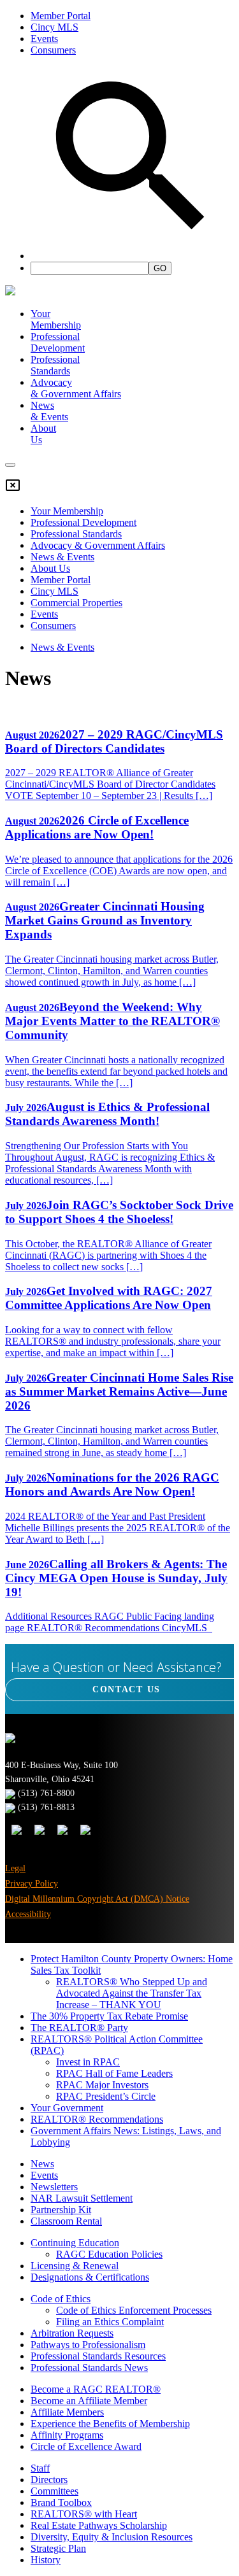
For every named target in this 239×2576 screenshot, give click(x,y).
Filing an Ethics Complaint (110, 2322)
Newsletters (54, 2187)
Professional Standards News (89, 2367)
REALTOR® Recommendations (97, 2119)
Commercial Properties (76, 603)
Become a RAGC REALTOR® (96, 2389)
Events (44, 39)
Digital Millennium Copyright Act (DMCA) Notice (97, 1899)
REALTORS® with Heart (84, 2514)
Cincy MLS (54, 27)
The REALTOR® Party (79, 2028)
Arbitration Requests (72, 2333)
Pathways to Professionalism (88, 2345)
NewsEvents (49, 411)
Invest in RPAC (88, 2062)
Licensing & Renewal (75, 2266)
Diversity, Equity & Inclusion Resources (112, 2537)
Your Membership (56, 319)
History (46, 2560)
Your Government (67, 2108)
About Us (50, 568)
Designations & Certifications (90, 2277)
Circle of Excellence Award (86, 2446)
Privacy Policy (32, 1884)
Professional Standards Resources (98, 2356)
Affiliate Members (67, 2412)
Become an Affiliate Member (89, 2401)
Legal (15, 1868)
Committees (54, 2491)
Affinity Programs (67, 2435)
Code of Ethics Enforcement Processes (134, 2310)
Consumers (53, 50)
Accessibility (28, 1914)
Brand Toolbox (61, 2502)
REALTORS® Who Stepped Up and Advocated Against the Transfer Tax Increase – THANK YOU (132, 1993)
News (42, 2164)
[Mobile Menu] (10, 465)
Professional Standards (55, 365)
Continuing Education (75, 2243)
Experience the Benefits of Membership (110, 2424)
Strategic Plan (58, 2548)
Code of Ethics (61, 2299)
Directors (49, 2480)
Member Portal (61, 16)
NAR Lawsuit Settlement (82, 2198)
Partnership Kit (61, 2210)
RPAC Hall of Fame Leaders (114, 2073)
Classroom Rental (66, 2221)
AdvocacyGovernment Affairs (76, 388)
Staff (40, 2468)
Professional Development (58, 342)
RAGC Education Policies (109, 2254)
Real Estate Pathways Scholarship (99, 2525)
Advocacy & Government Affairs (98, 545)
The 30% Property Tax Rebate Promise (109, 2016)
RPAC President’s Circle (106, 2096)
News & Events (62, 557)
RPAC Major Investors (102, 2085)
